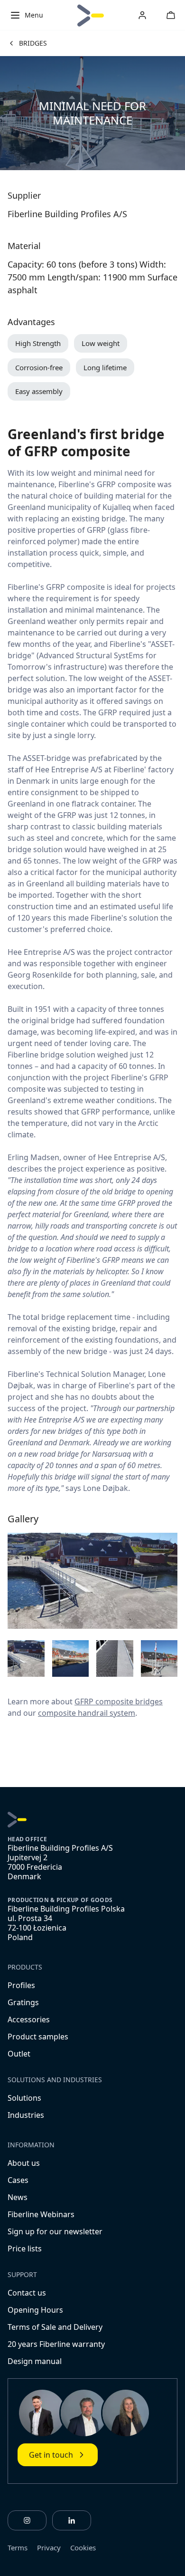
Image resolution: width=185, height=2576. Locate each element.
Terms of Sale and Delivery (55, 2327)
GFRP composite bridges (119, 1701)
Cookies (83, 2547)
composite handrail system (87, 1713)
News (18, 2197)
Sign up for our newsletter (55, 2231)
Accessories (29, 2019)
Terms (18, 2547)
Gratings (23, 2002)
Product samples (38, 2037)
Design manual (35, 2361)
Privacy (49, 2547)
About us (24, 2163)
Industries (26, 2115)
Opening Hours (35, 2310)
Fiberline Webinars (41, 2214)
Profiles (21, 1985)
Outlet (19, 2054)
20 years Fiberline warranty (56, 2344)
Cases (18, 2180)
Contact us (27, 2293)
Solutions (24, 2098)
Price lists (25, 2249)
